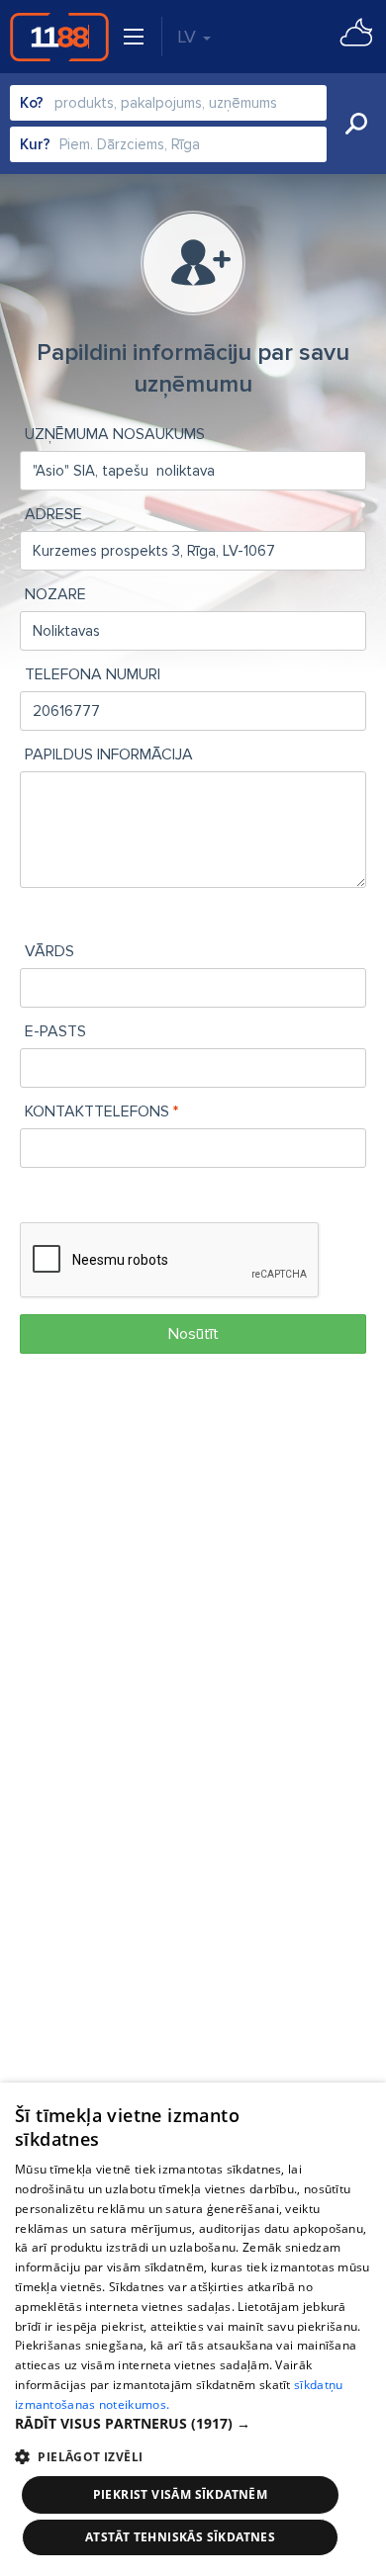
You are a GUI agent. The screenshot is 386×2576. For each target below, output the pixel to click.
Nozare (55, 594)
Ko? (32, 103)
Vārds (49, 951)
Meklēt (356, 124)
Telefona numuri (93, 674)
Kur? (35, 144)
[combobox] (168, 103)
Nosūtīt (193, 1334)
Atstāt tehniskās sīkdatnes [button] (180, 2537)
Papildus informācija (109, 755)
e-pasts (55, 1031)
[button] (193, 2424)
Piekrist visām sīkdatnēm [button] (181, 2494)
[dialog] (193, 2329)
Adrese (53, 514)
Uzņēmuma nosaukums (115, 434)
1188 (59, 37)
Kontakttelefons (97, 1111)
